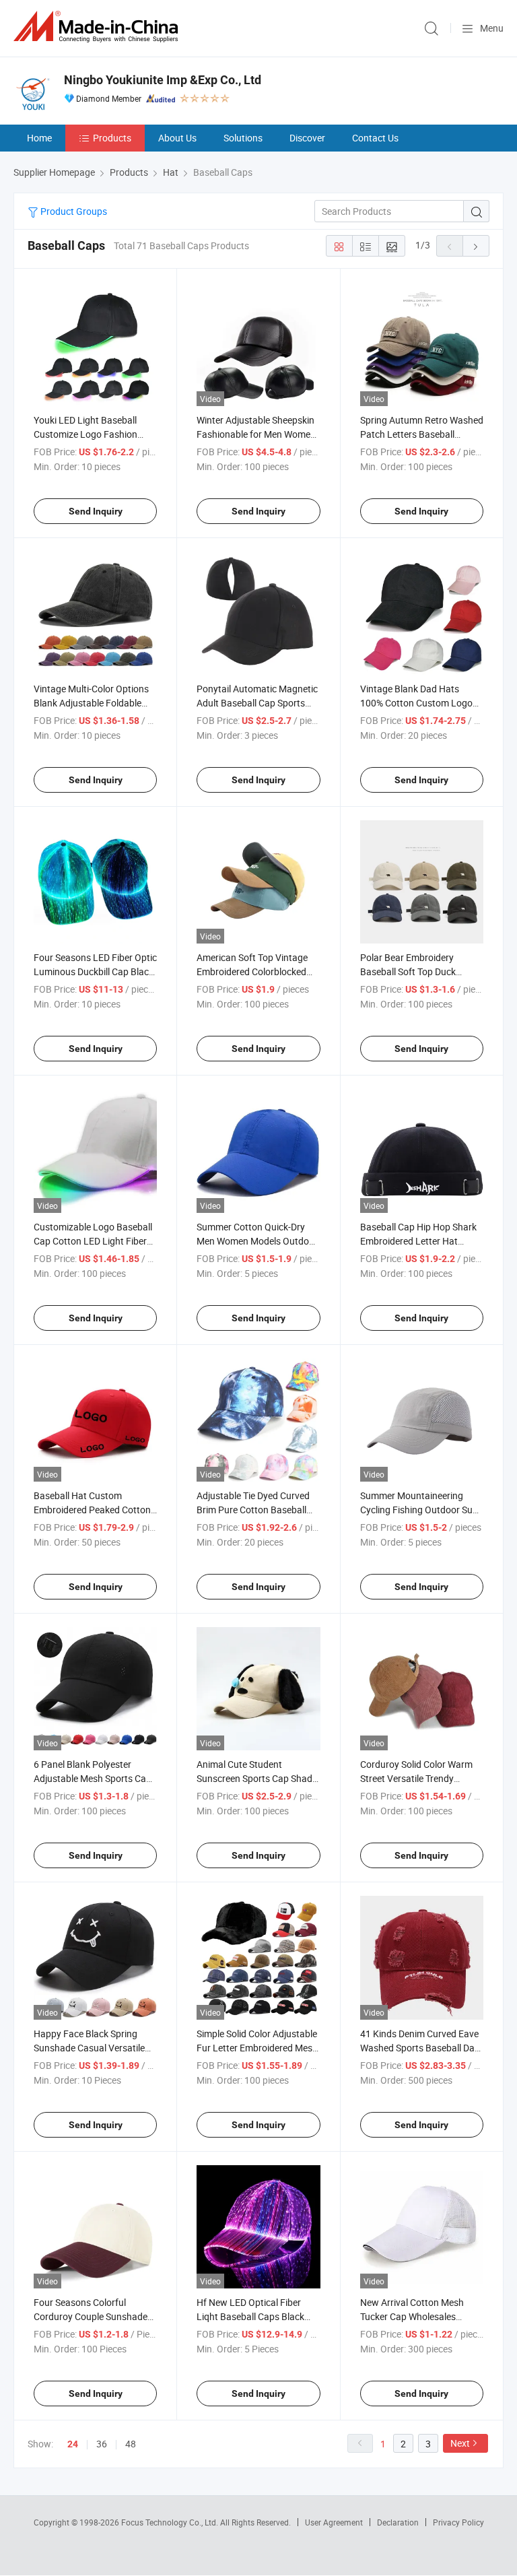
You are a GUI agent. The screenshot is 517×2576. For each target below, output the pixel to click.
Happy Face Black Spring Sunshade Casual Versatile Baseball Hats (89, 2048)
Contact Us (375, 138)
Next (460, 2443)
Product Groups (73, 211)
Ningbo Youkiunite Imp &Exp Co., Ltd (163, 80)
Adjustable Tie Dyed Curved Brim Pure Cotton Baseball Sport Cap (253, 1510)
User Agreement (334, 2522)
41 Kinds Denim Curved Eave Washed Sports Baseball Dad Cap (420, 2048)
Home (39, 138)
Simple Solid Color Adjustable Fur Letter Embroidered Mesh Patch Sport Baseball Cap (257, 2048)
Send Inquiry (96, 511)
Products (112, 138)
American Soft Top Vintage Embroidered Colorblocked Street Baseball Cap (252, 971)
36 (102, 2444)
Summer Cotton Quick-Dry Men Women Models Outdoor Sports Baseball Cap (257, 1241)
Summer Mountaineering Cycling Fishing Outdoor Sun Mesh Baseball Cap (419, 1510)
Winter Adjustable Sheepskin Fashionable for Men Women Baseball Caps (256, 434)
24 (73, 2444)
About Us (177, 138)
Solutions (243, 138)
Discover (307, 138)
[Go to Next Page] (476, 246)
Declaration (398, 2522)
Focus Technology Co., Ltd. (171, 2522)
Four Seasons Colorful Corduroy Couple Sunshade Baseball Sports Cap (91, 2316)
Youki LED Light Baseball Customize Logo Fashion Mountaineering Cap (85, 434)
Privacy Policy (458, 2522)
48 (131, 2444)
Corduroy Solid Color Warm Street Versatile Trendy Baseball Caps (416, 1778)
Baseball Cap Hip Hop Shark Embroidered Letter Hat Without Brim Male (418, 1241)
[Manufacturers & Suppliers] (98, 27)
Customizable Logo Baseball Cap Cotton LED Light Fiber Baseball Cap (93, 1241)
